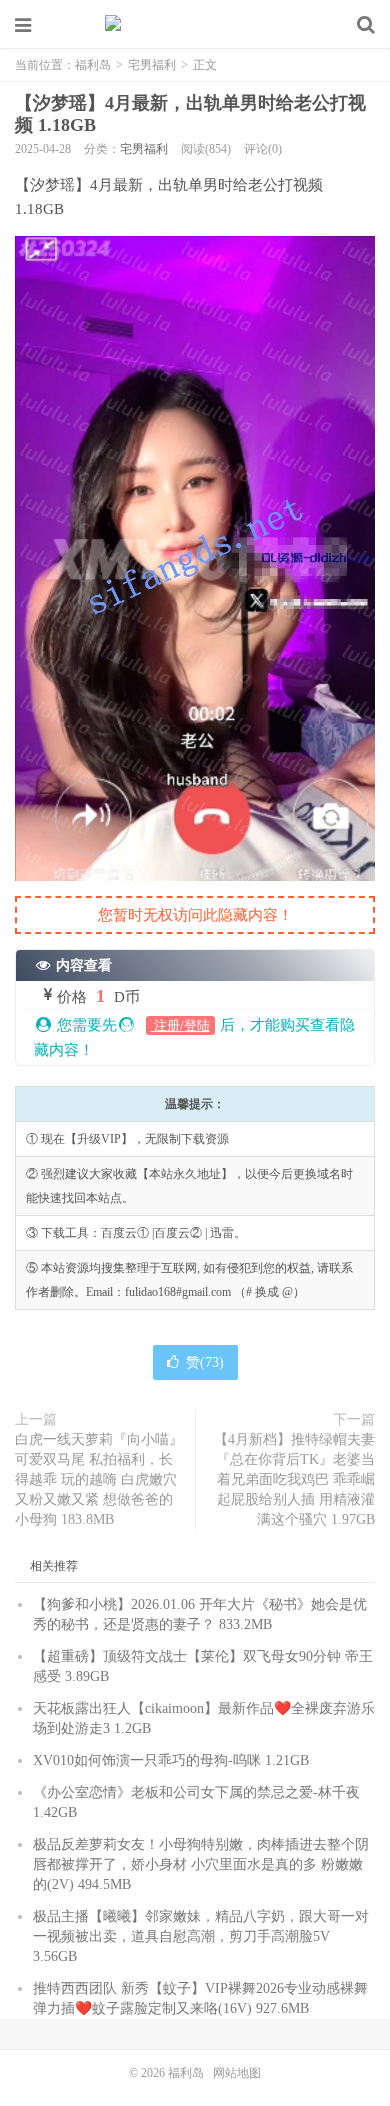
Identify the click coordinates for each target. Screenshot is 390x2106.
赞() (205, 1362)
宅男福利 (152, 65)
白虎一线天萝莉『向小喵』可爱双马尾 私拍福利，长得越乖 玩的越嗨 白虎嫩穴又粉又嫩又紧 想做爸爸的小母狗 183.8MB (99, 1479)
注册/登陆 (180, 1025)
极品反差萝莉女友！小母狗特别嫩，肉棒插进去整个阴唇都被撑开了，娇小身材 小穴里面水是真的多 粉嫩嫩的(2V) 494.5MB (201, 1864)
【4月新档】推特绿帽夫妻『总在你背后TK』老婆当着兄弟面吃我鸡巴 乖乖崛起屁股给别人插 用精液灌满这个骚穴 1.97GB (294, 1479)
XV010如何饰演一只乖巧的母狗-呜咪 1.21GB (171, 1760)
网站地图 (237, 2073)
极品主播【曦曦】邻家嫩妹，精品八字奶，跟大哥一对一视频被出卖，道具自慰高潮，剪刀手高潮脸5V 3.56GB (201, 1936)
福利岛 (195, 25)
